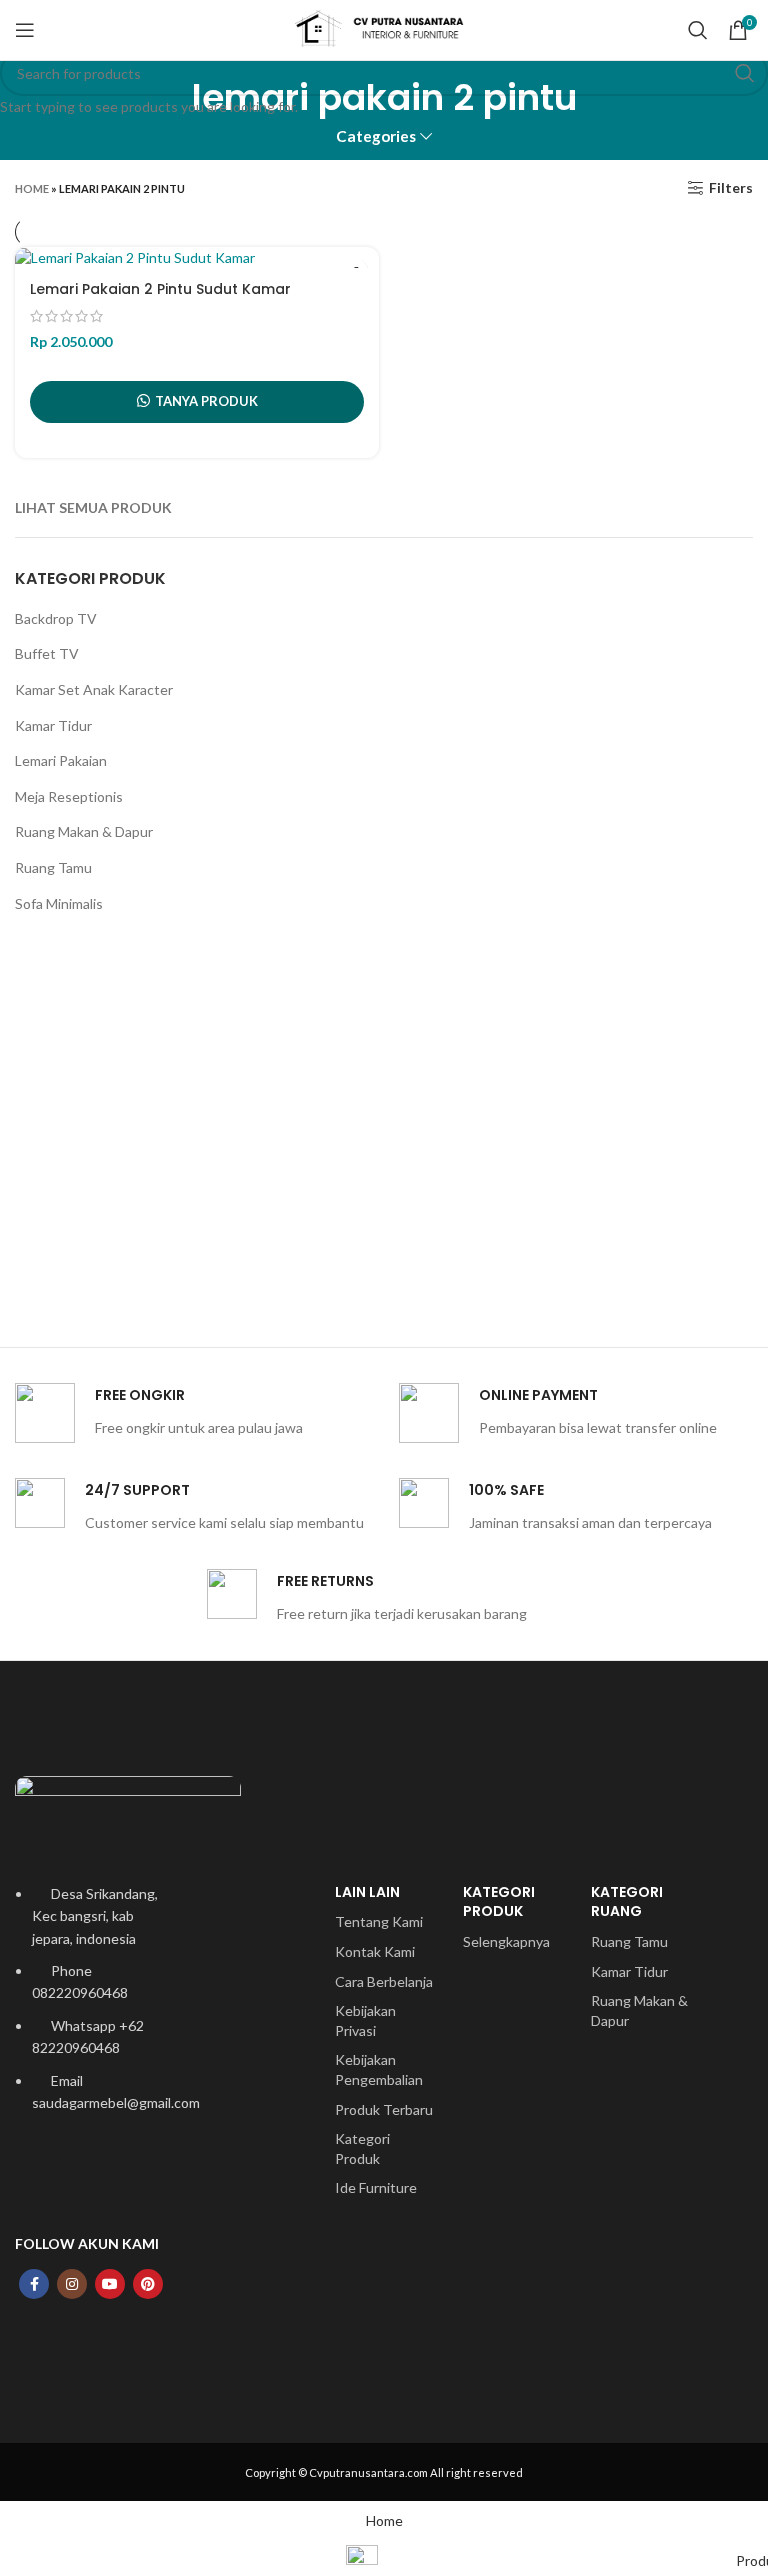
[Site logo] (384, 28)
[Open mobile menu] (25, 30)
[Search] (698, 30)
